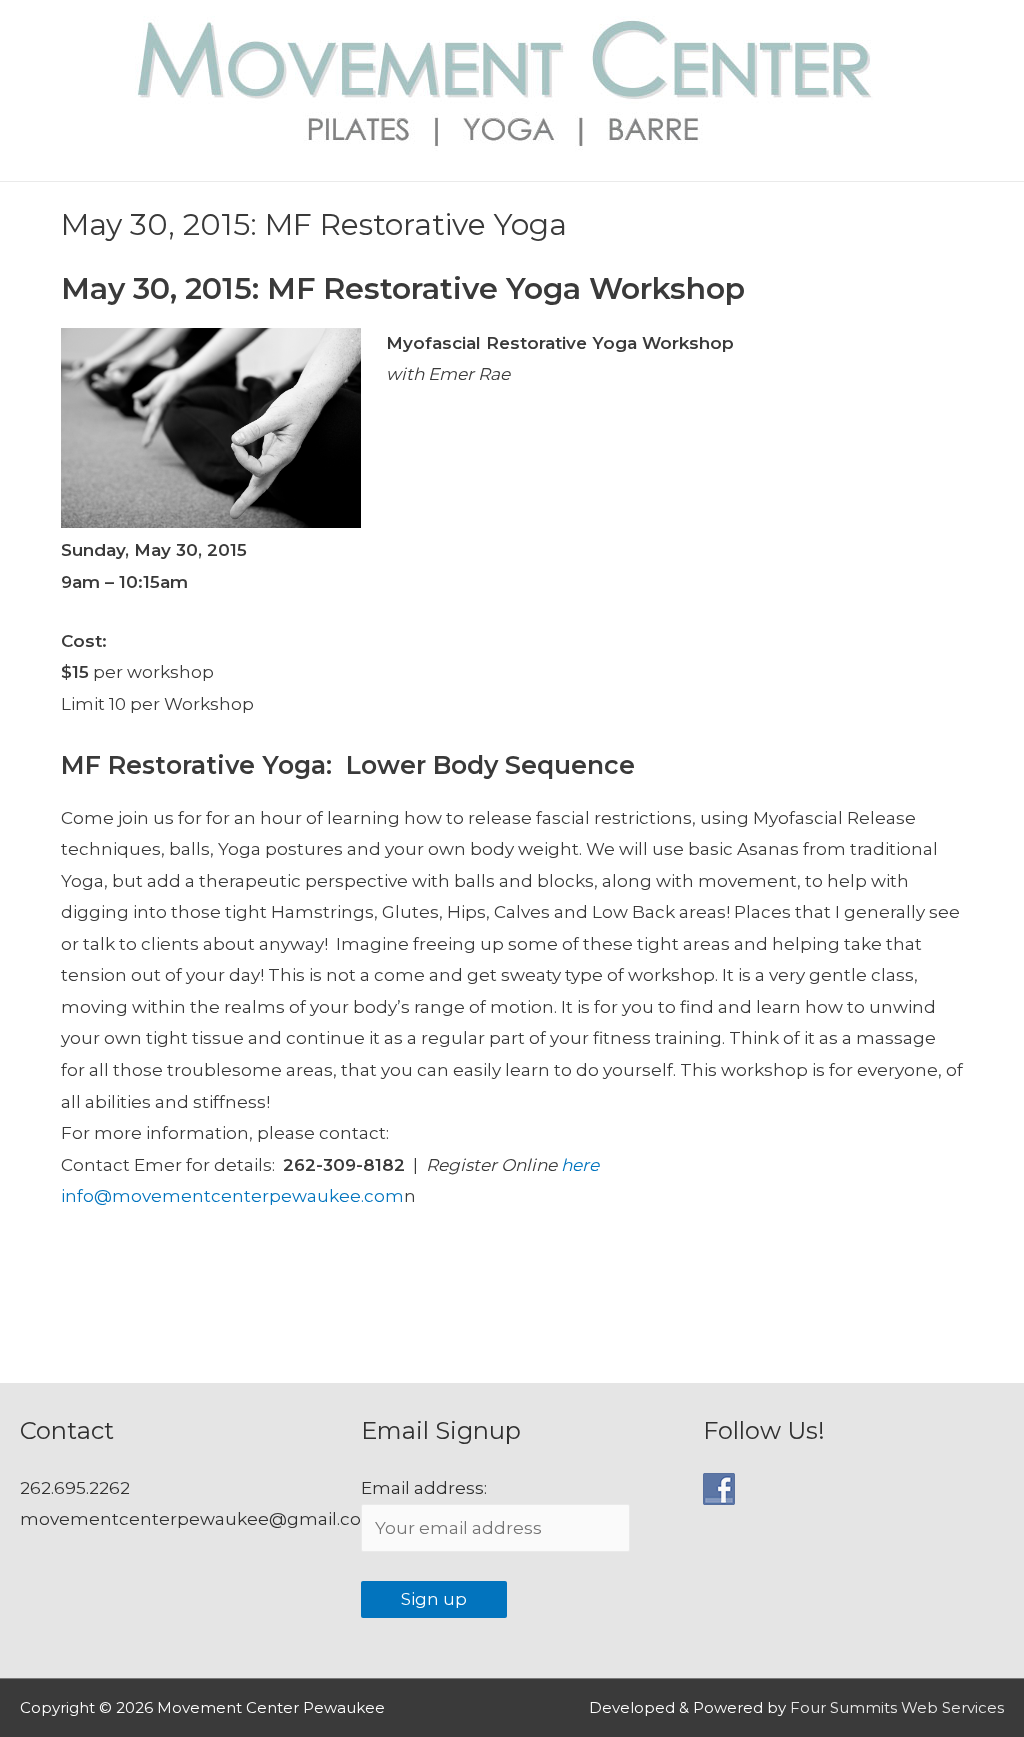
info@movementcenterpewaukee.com (232, 1196)
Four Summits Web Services (897, 1707)
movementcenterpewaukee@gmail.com (200, 1519)
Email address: (424, 1488)
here (580, 1165)
